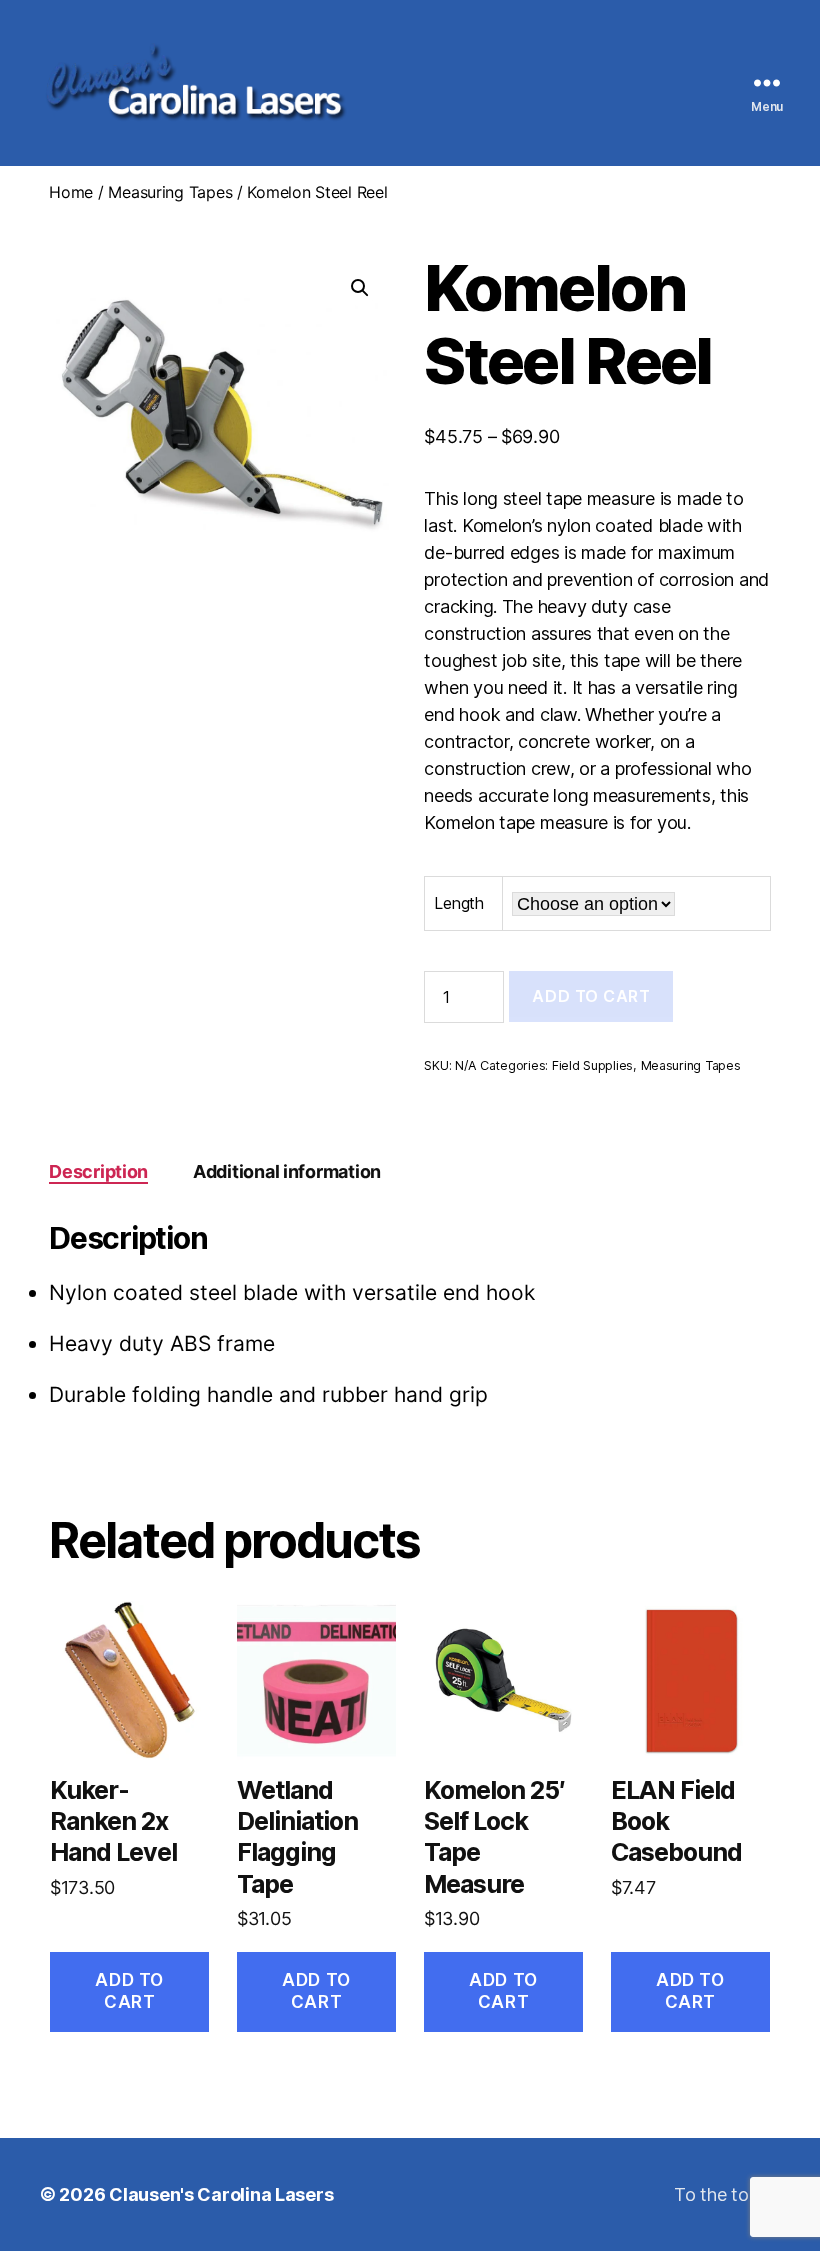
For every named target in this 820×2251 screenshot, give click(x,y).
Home (71, 192)
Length (458, 903)
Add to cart (591, 996)
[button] (360, 288)
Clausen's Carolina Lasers (221, 2194)
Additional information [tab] (287, 1171)
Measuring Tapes (170, 192)
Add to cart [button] (129, 1990)
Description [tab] (98, 1171)
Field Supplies (592, 1065)
